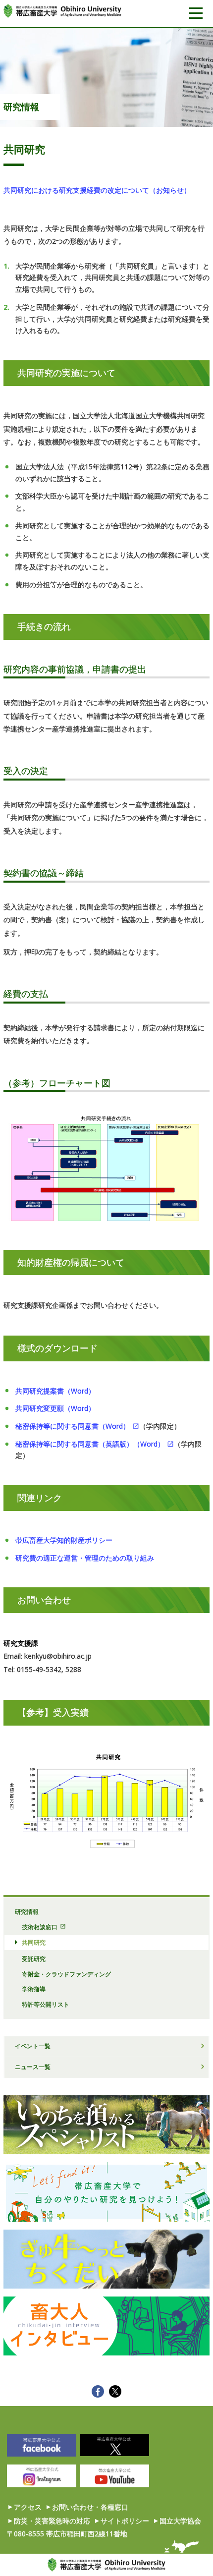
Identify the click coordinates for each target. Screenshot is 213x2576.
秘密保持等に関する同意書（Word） (73, 1426)
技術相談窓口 (40, 1927)
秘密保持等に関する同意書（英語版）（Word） (90, 1444)
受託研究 (34, 1959)
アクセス (28, 2507)
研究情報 (21, 107)
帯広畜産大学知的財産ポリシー (64, 1540)
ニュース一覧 (33, 2067)
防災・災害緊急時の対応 (52, 2521)
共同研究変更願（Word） (55, 1408)
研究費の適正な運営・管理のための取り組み (85, 1558)
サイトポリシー (125, 2521)
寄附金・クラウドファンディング (66, 1974)
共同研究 (34, 1942)
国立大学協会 (180, 2521)
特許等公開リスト (46, 2004)
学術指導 (34, 1989)
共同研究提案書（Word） (55, 1391)
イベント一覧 (33, 2046)
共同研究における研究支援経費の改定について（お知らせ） (97, 190)
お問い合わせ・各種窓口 (90, 2507)
